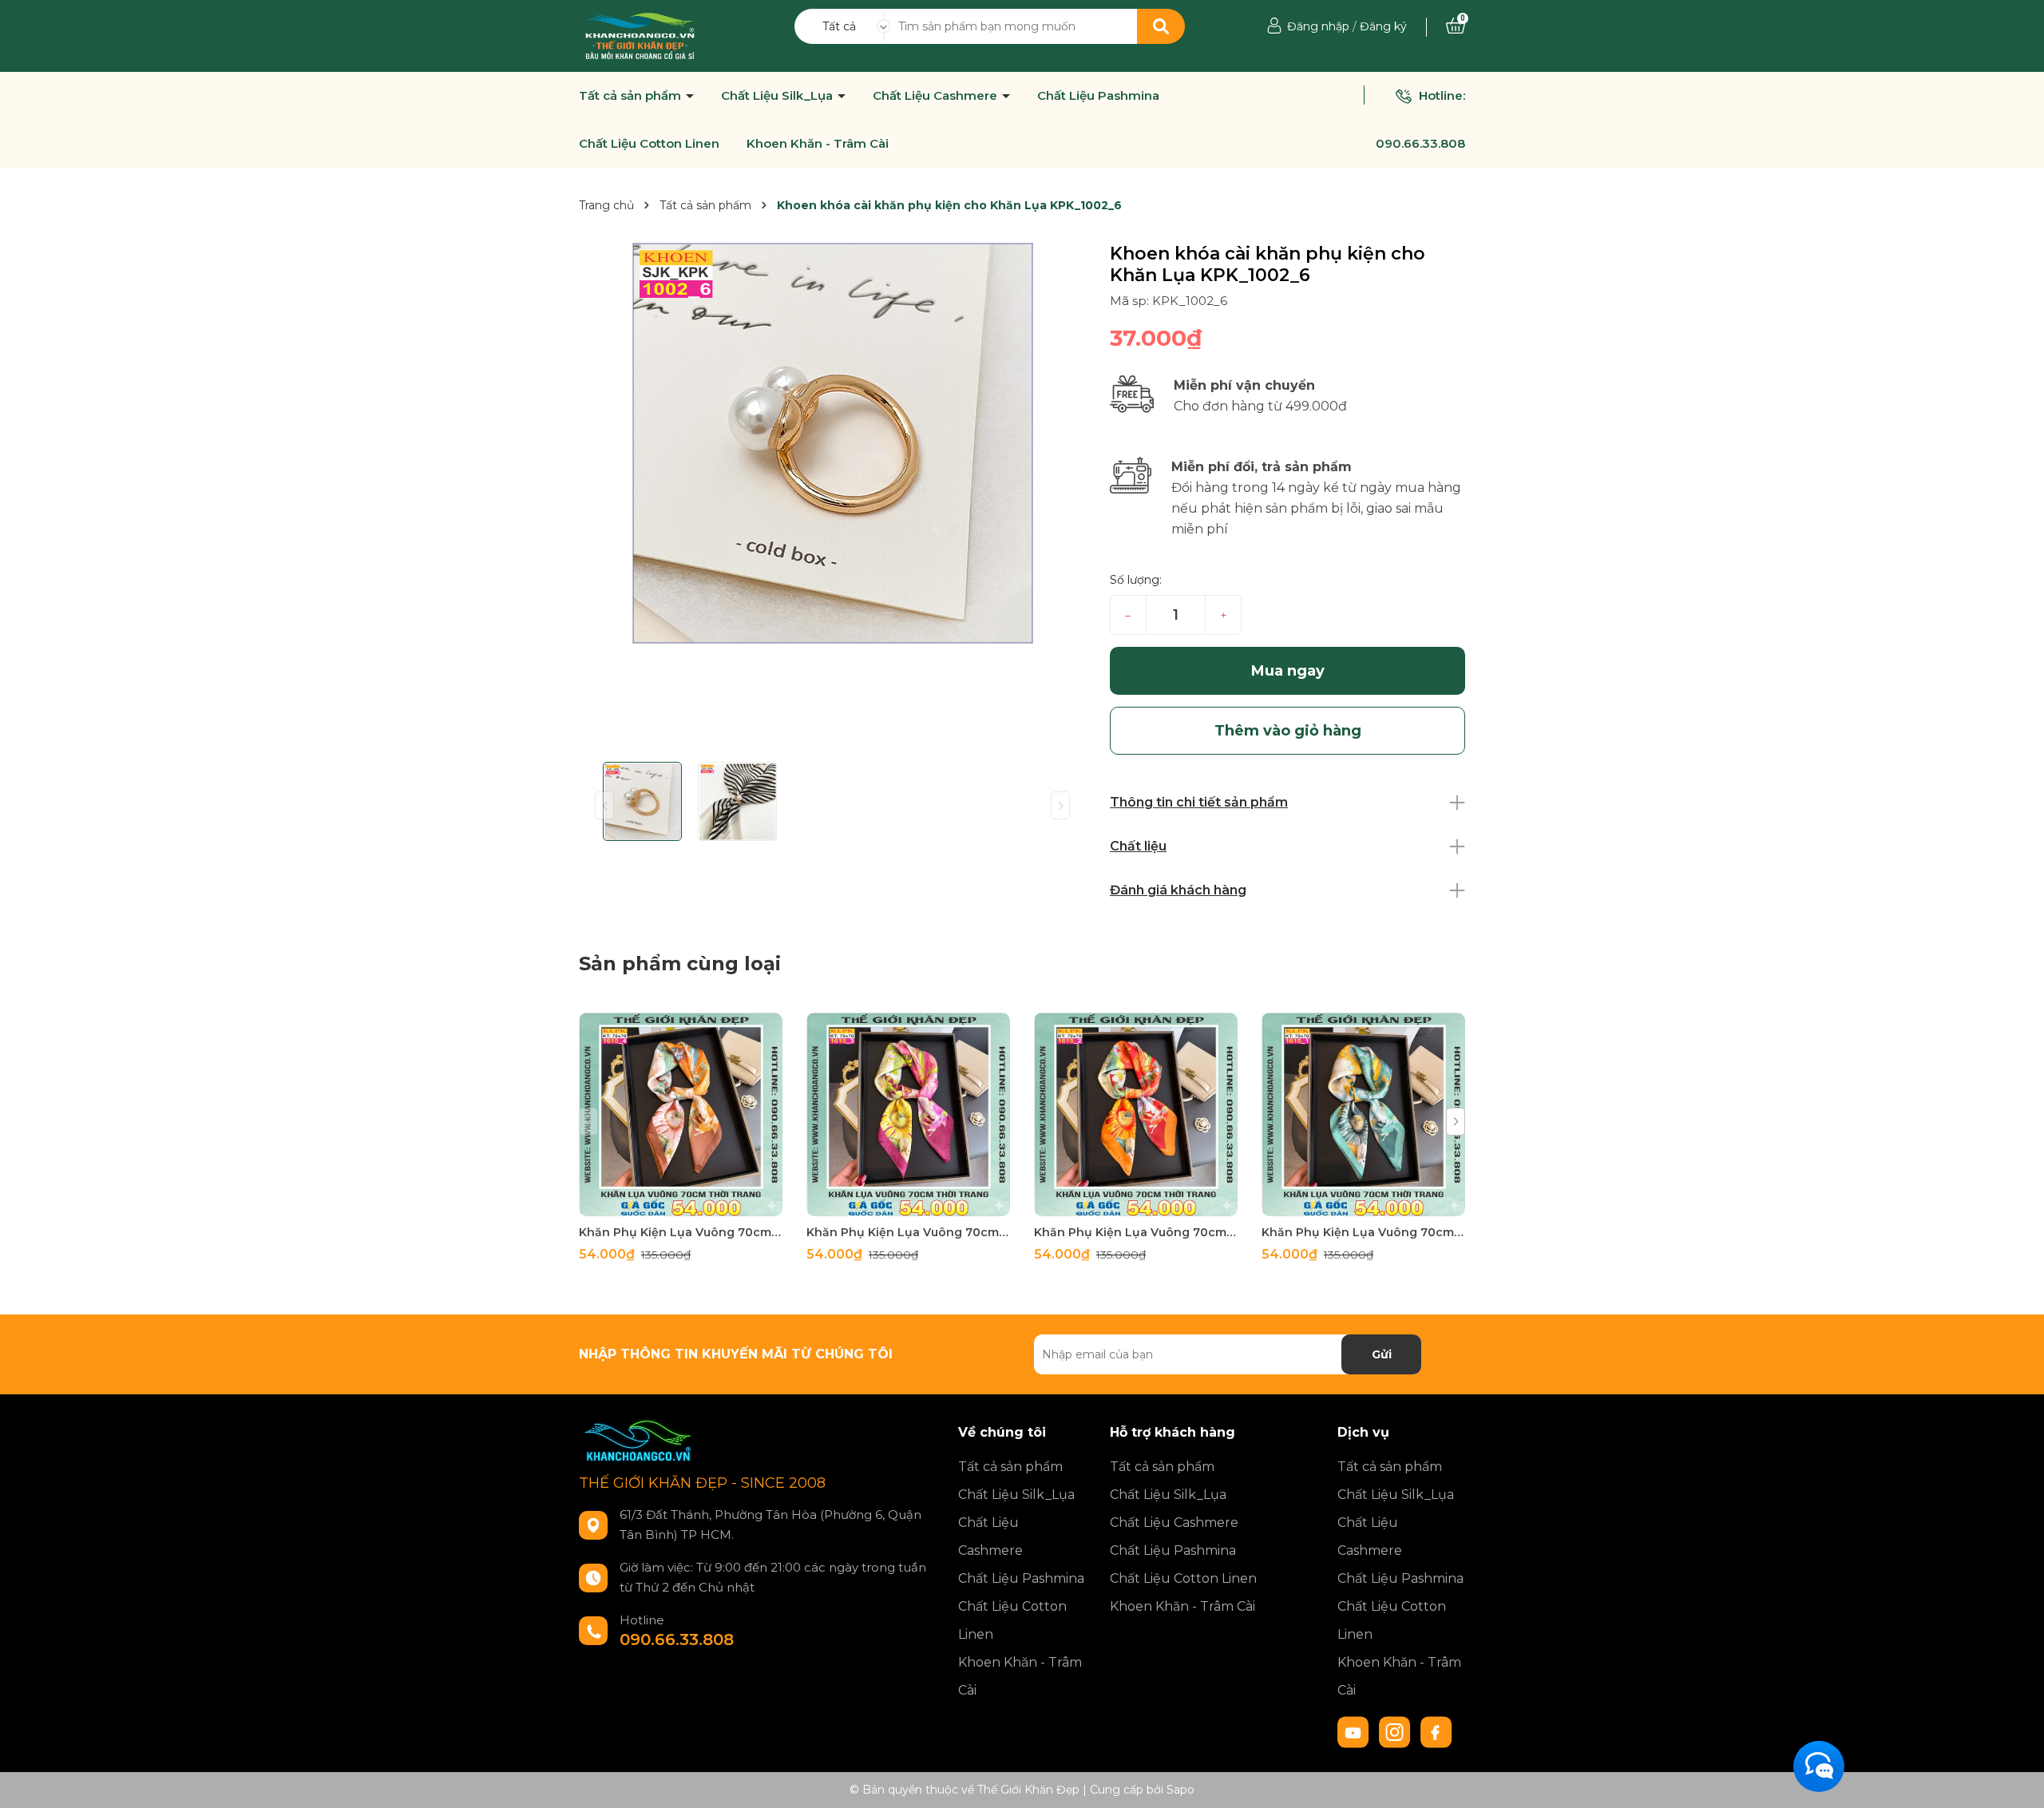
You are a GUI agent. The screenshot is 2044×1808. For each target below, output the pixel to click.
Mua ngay (1288, 671)
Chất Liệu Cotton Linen (649, 144)
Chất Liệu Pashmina (1098, 96)
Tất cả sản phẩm (632, 96)
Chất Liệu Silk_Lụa (778, 96)
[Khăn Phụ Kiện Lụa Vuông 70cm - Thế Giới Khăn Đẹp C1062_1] (1363, 1114)
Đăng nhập (1318, 26)
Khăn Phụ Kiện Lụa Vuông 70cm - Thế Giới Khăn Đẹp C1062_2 (1136, 1232)
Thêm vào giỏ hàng (691, 1202)
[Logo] (640, 35)
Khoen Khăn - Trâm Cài (818, 144)
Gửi (1382, 1354)
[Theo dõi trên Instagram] (1396, 1731)
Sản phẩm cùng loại (680, 963)
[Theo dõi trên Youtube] (1355, 1731)
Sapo (1180, 1790)
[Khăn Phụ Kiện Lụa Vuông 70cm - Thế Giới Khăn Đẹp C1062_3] (908, 1114)
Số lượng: (1136, 580)
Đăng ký (1383, 26)
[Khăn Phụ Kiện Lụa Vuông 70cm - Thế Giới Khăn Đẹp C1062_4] (681, 1114)
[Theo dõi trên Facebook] (1436, 1731)
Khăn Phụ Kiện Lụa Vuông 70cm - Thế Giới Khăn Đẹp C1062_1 (1363, 1232)
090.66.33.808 (1420, 143)
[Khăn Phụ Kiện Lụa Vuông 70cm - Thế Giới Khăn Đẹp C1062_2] (1136, 1114)
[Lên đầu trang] (2016, 1780)
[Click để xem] (832, 443)
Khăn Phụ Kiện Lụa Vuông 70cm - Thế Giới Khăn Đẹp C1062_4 (681, 1232)
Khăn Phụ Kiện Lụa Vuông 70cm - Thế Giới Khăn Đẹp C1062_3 (908, 1232)
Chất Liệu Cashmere (937, 96)
